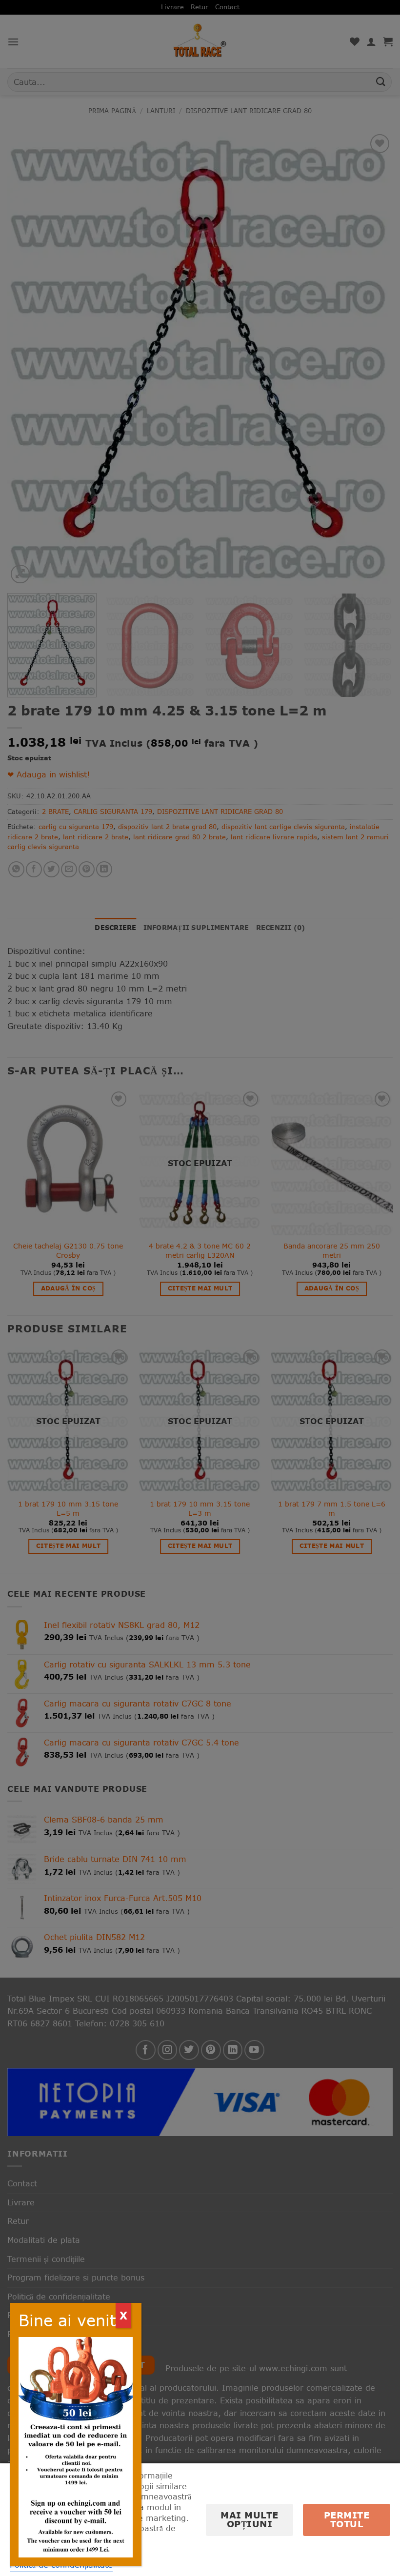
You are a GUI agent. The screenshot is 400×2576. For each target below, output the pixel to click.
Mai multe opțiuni (250, 2520)
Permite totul (347, 2520)
